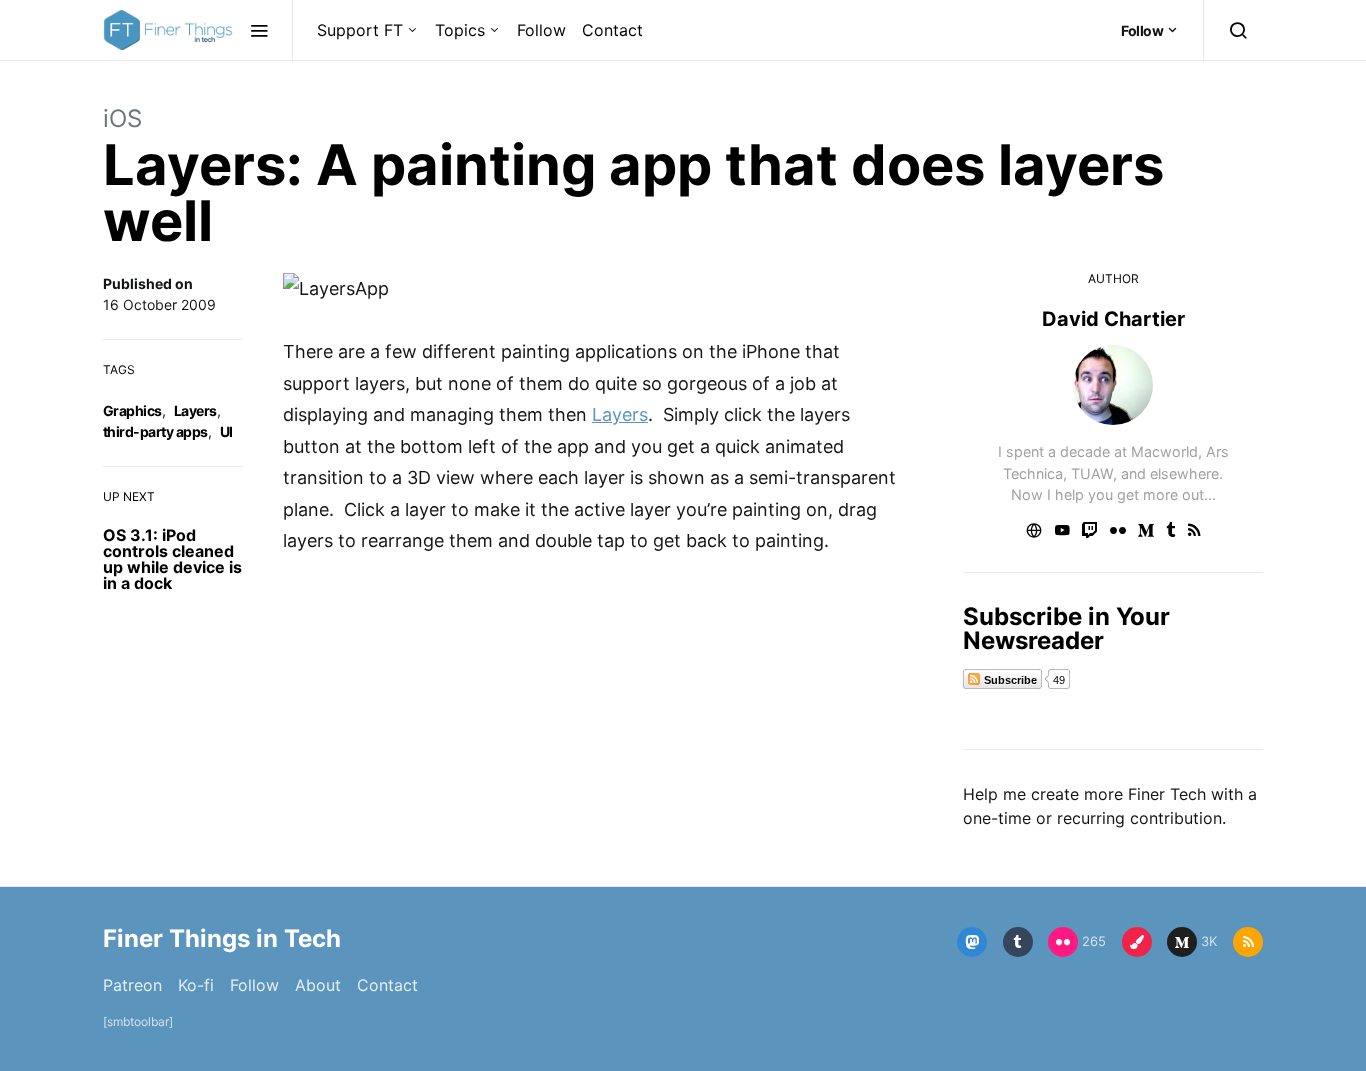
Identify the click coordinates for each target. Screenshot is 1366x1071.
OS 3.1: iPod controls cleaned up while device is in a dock (172, 559)
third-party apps (155, 431)
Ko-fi (196, 985)
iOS (122, 118)
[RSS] (1248, 942)
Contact (612, 30)
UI (226, 431)
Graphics (132, 410)
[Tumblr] (1018, 942)
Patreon (132, 985)
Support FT (360, 30)
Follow (541, 30)
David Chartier (1113, 319)
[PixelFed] (1137, 942)
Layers (195, 410)
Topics (460, 30)
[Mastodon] (972, 942)
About (318, 985)
